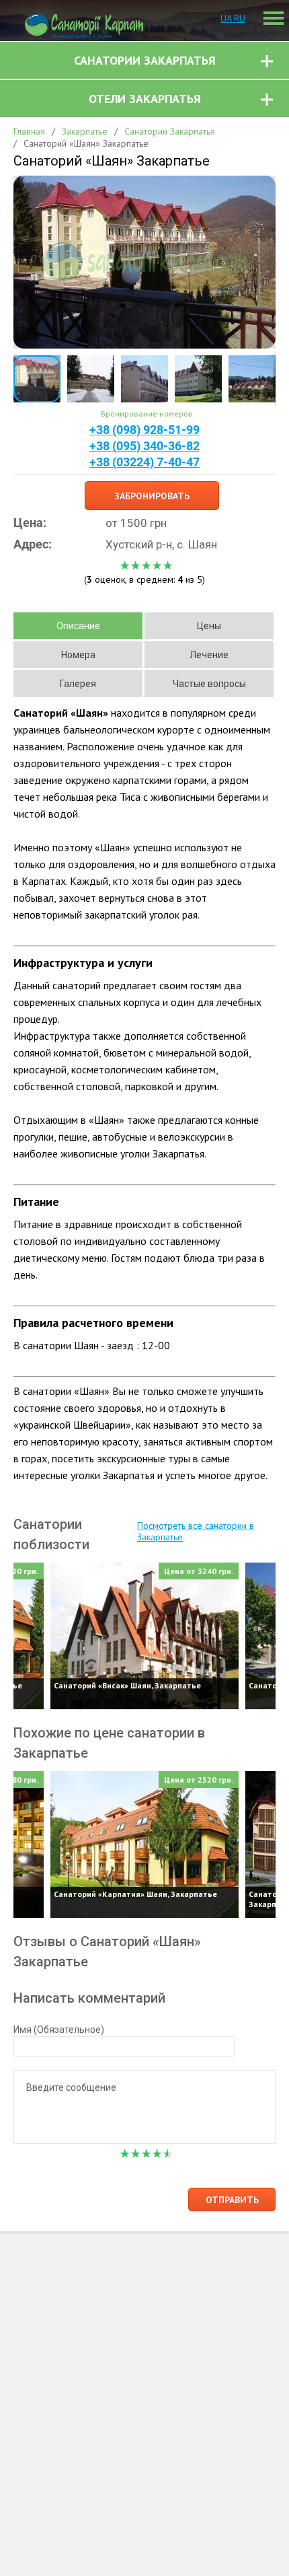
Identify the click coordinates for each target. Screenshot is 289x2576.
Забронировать (152, 496)
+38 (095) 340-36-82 (144, 446)
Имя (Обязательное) (59, 2030)
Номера (78, 655)
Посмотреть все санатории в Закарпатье (196, 1532)
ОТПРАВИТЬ (232, 2200)
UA (227, 18)
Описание (78, 626)
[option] (144, 1636)
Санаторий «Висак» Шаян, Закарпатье (127, 1685)
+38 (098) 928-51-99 (144, 430)
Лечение (209, 655)
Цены (209, 626)
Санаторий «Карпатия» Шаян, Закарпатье (135, 1894)
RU (240, 18)
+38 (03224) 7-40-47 (144, 462)
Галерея (78, 684)
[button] (263, 188)
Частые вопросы (209, 684)
